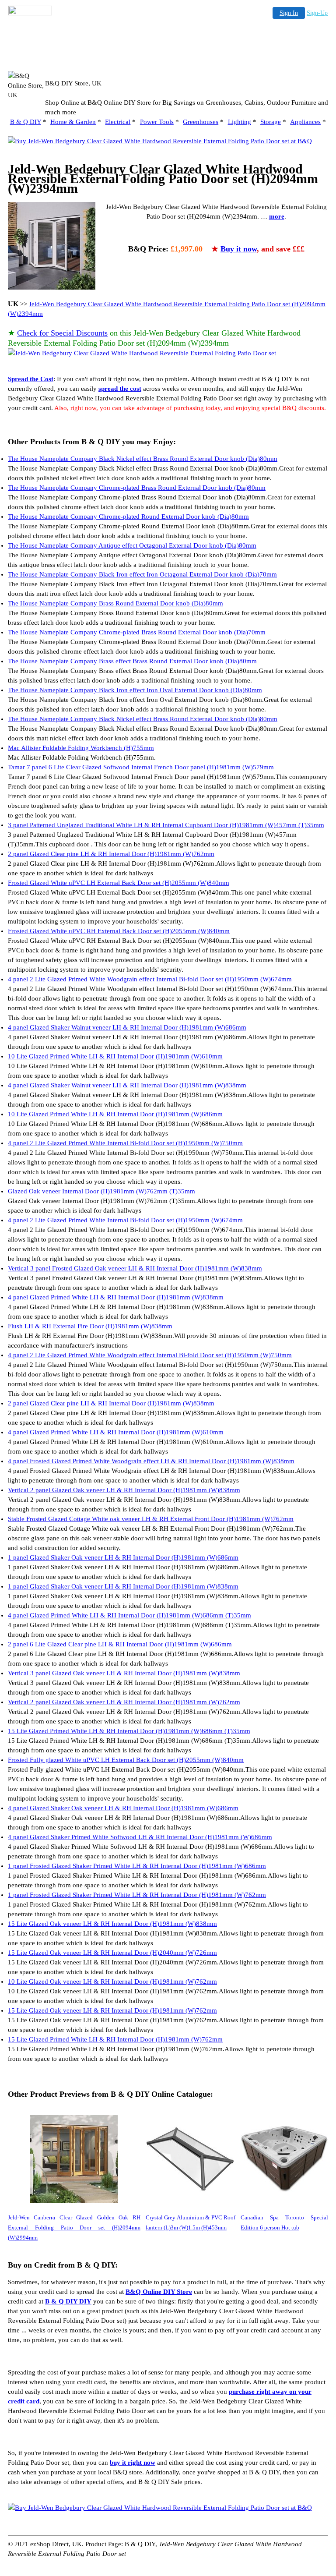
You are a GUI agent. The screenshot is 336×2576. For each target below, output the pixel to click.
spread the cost (120, 389)
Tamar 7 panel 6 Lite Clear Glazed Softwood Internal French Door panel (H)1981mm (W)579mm (141, 767)
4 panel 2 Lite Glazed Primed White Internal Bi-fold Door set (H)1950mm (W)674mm (125, 1220)
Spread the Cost (31, 379)
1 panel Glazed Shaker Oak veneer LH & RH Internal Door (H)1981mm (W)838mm (123, 1586)
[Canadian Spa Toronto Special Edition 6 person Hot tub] (284, 2159)
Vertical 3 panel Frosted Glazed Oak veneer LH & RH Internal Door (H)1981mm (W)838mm (135, 1268)
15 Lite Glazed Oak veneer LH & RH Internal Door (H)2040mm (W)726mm (112, 1953)
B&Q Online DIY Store (159, 2292)
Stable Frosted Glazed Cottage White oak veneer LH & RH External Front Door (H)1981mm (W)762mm (151, 1519)
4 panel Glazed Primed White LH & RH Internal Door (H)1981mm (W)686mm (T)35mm (129, 1615)
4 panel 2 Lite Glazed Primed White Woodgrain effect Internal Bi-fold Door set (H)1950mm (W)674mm (150, 979)
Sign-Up (317, 13)
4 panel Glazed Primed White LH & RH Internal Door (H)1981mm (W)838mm (116, 1297)
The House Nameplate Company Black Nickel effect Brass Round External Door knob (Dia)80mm (143, 459)
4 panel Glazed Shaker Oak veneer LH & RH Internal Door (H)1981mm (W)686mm (123, 1808)
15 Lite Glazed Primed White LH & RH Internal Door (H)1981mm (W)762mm (115, 2039)
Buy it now (239, 249)
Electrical (118, 122)
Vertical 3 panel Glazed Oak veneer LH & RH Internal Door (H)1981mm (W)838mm (124, 1673)
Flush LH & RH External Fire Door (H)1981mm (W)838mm (90, 1326)
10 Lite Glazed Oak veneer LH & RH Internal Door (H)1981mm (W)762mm (112, 1982)
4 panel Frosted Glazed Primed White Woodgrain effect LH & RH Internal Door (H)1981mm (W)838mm (151, 1461)
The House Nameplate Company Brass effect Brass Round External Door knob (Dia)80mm (132, 661)
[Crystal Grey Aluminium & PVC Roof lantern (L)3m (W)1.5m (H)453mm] (191, 2159)
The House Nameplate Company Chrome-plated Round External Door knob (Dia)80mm (128, 517)
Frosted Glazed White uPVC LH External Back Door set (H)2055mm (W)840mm (119, 883)
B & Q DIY (26, 122)
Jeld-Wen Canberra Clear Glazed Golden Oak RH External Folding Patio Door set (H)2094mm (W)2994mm (74, 2227)
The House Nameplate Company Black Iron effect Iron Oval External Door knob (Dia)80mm (135, 690)
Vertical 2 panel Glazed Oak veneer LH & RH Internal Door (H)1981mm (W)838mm (124, 1490)
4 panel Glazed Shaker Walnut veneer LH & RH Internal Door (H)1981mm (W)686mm (127, 1027)
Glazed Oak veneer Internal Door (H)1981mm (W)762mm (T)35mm (101, 1191)
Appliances (305, 122)
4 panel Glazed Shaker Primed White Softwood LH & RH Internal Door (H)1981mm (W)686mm (140, 1837)
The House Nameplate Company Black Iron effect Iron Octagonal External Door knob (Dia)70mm (142, 574)
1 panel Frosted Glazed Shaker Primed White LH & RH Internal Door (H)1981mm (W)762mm (137, 1895)
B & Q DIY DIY (68, 2301)
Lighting (240, 122)
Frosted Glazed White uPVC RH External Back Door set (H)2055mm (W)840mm (119, 931)
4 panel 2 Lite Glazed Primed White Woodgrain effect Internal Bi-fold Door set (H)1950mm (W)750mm (150, 1355)
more (277, 216)
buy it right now (133, 2463)
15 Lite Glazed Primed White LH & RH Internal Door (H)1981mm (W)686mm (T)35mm (129, 1731)
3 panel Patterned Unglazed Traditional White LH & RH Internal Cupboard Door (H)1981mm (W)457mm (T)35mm (166, 825)
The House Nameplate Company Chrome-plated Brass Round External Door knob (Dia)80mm (137, 488)
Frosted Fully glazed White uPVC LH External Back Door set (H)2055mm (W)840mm (126, 1760)
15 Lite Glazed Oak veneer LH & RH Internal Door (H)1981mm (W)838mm (112, 1924)
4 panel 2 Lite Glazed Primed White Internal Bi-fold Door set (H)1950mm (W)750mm (125, 1143)
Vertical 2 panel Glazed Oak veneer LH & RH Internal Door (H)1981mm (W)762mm (124, 1702)
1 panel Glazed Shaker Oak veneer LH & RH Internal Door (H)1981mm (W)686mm (123, 1557)
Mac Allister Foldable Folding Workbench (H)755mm (81, 748)
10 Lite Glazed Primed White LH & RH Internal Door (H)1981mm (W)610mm (115, 1056)
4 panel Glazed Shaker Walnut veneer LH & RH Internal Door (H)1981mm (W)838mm (127, 1085)
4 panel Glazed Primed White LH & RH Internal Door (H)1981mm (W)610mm (116, 1432)
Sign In (289, 13)
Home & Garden (73, 122)
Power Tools (157, 122)
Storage (271, 122)
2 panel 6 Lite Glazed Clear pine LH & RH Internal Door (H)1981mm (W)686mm (120, 1644)
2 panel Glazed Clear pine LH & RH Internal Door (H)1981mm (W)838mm (111, 1403)
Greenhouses (201, 122)
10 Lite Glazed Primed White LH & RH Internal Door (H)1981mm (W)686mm (115, 1114)
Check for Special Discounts (62, 333)
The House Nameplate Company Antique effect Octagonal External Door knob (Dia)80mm (132, 545)
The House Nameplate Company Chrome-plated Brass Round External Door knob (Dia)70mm (137, 632)
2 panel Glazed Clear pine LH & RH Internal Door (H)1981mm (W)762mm (111, 854)
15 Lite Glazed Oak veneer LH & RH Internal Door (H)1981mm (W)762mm (112, 2010)
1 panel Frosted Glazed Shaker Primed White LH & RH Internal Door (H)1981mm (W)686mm (137, 1866)
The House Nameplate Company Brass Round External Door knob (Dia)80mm (115, 603)
